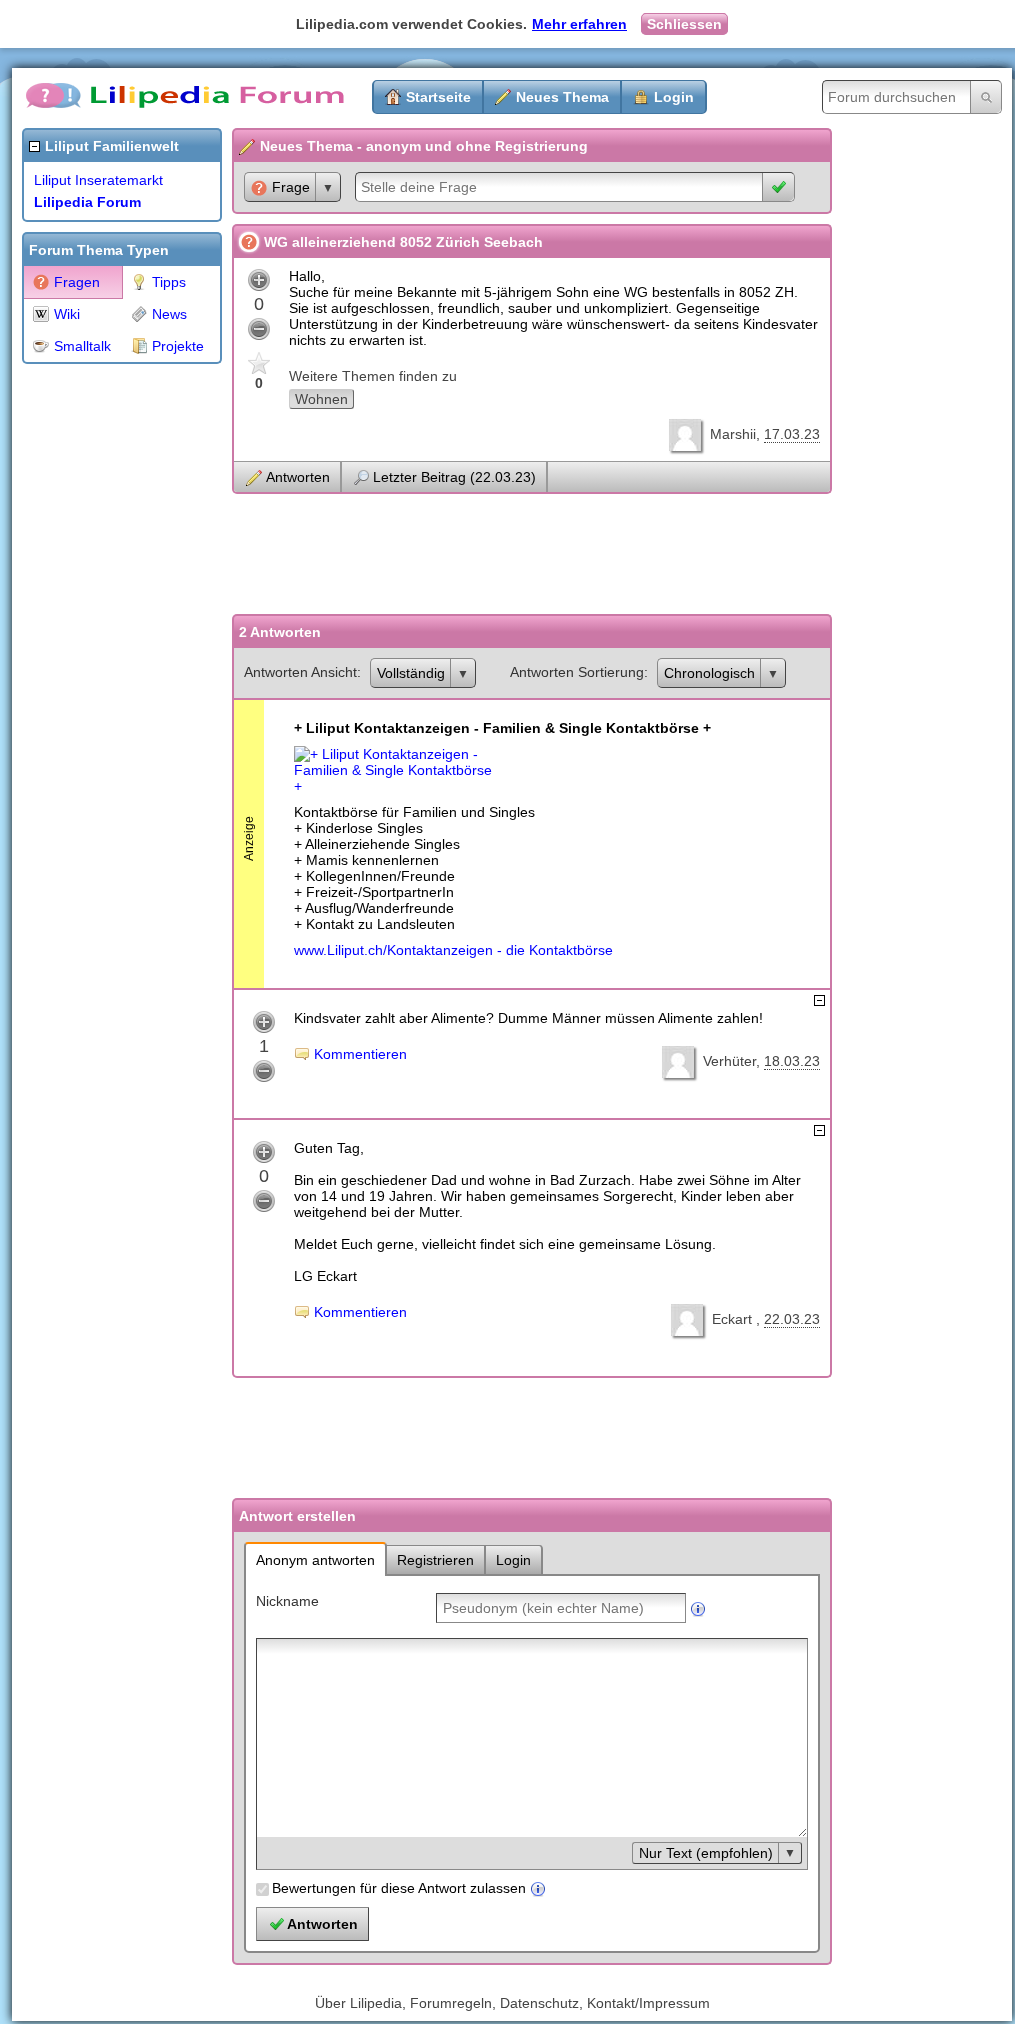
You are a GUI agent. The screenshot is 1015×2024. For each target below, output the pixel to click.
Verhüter (729, 1061)
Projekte (178, 346)
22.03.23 (792, 1319)
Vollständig (411, 673)
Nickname (287, 1601)
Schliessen (684, 24)
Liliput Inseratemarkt (98, 180)
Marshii (733, 434)
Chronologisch (709, 673)
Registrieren (435, 1560)
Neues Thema (562, 97)
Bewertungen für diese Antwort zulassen (399, 1888)
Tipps (169, 282)
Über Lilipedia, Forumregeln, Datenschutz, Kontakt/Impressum (512, 2003)
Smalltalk (82, 346)
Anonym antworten (315, 1560)
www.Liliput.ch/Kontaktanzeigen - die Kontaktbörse (453, 950)
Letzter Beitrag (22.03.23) (454, 477)
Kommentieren (360, 1054)
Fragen (77, 282)
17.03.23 (792, 434)
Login (674, 97)
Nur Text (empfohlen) (706, 1853)
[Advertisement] (102, 674)
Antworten (298, 477)
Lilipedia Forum (87, 202)
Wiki (67, 314)
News (169, 314)
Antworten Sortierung (577, 672)
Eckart (734, 1319)
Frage (291, 187)
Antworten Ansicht (300, 672)
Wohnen (321, 399)
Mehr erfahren (579, 24)
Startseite (438, 97)
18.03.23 (792, 1061)
